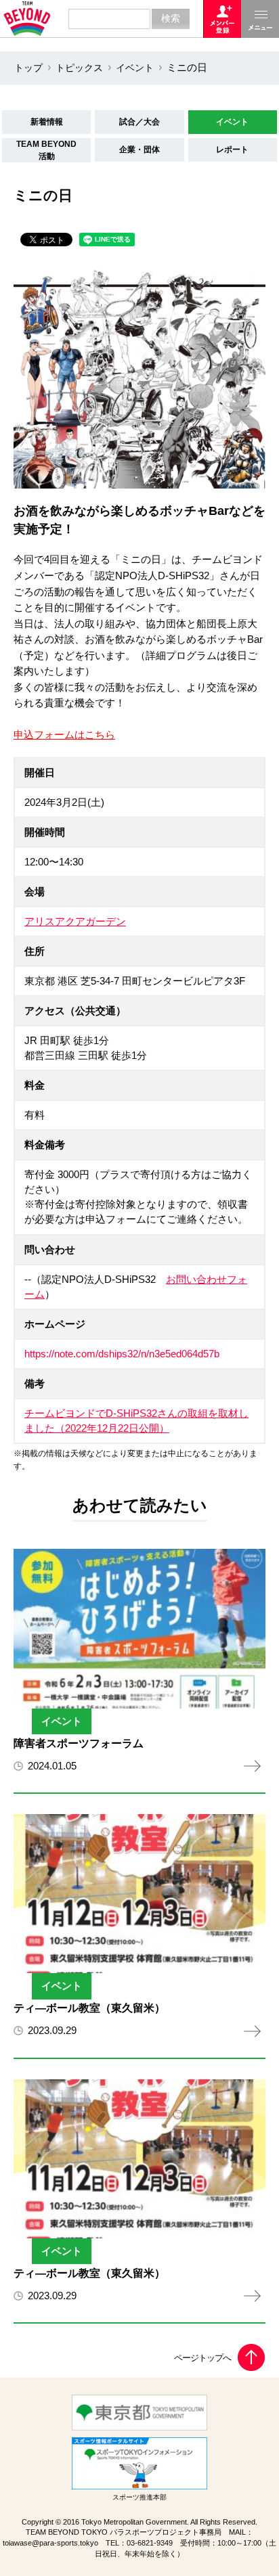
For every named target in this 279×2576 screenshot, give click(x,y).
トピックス (79, 68)
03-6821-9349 (150, 2543)
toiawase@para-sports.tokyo (50, 2543)
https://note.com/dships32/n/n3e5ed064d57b (122, 1354)
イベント (135, 68)
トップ (28, 68)
